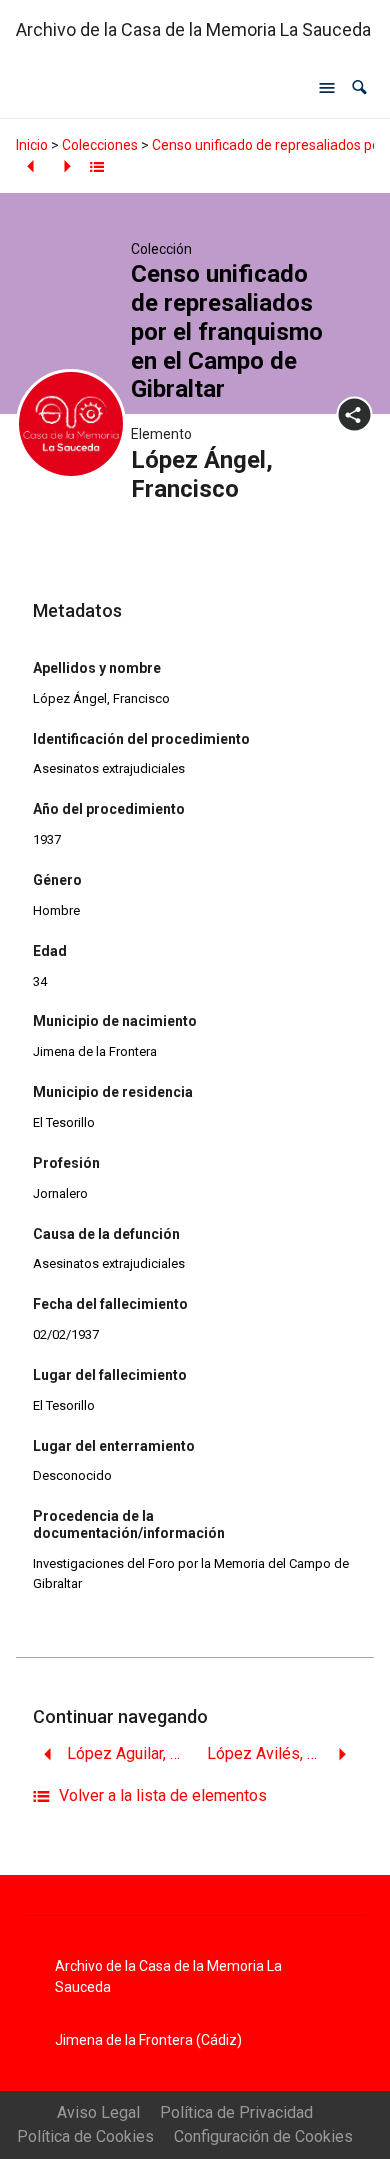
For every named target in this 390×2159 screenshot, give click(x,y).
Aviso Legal (98, 2112)
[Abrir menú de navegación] (327, 88)
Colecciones (100, 145)
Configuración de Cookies (263, 2136)
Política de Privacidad (236, 2112)
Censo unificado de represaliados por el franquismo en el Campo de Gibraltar (227, 331)
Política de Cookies (85, 2136)
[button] (359, 87)
